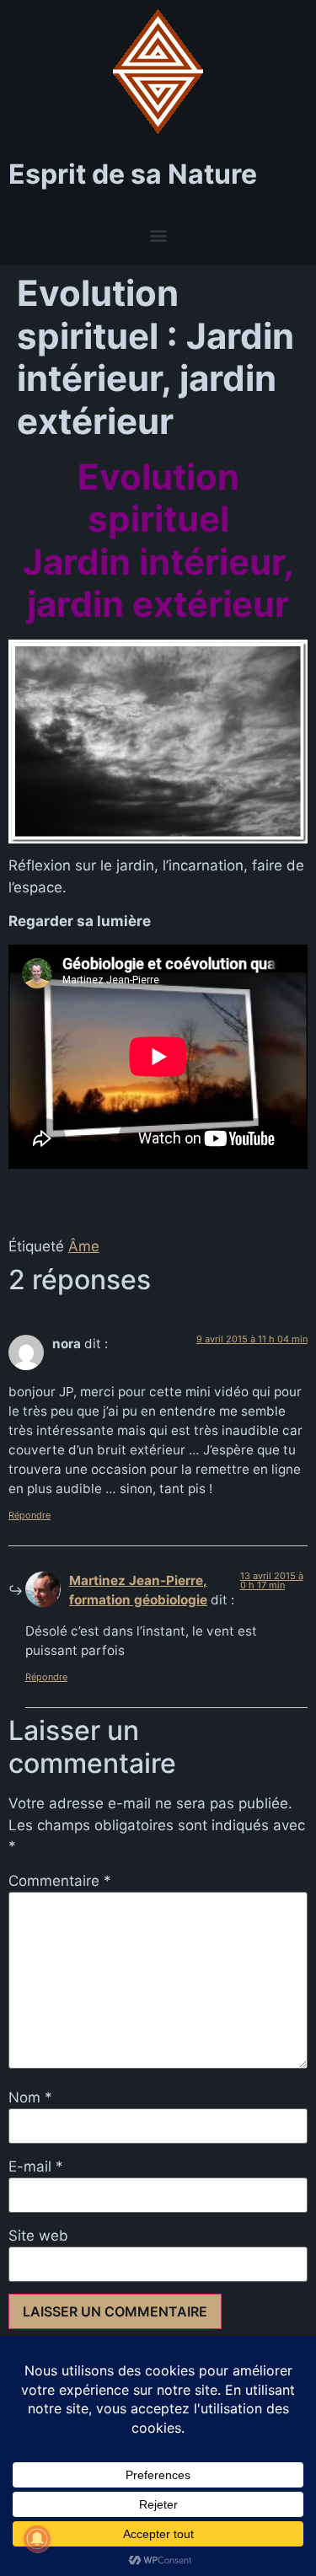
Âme (84, 1246)
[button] (158, 235)
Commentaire (60, 1881)
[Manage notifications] (37, 2539)
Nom (30, 2098)
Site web (38, 2236)
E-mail (36, 2167)
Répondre (29, 1515)
